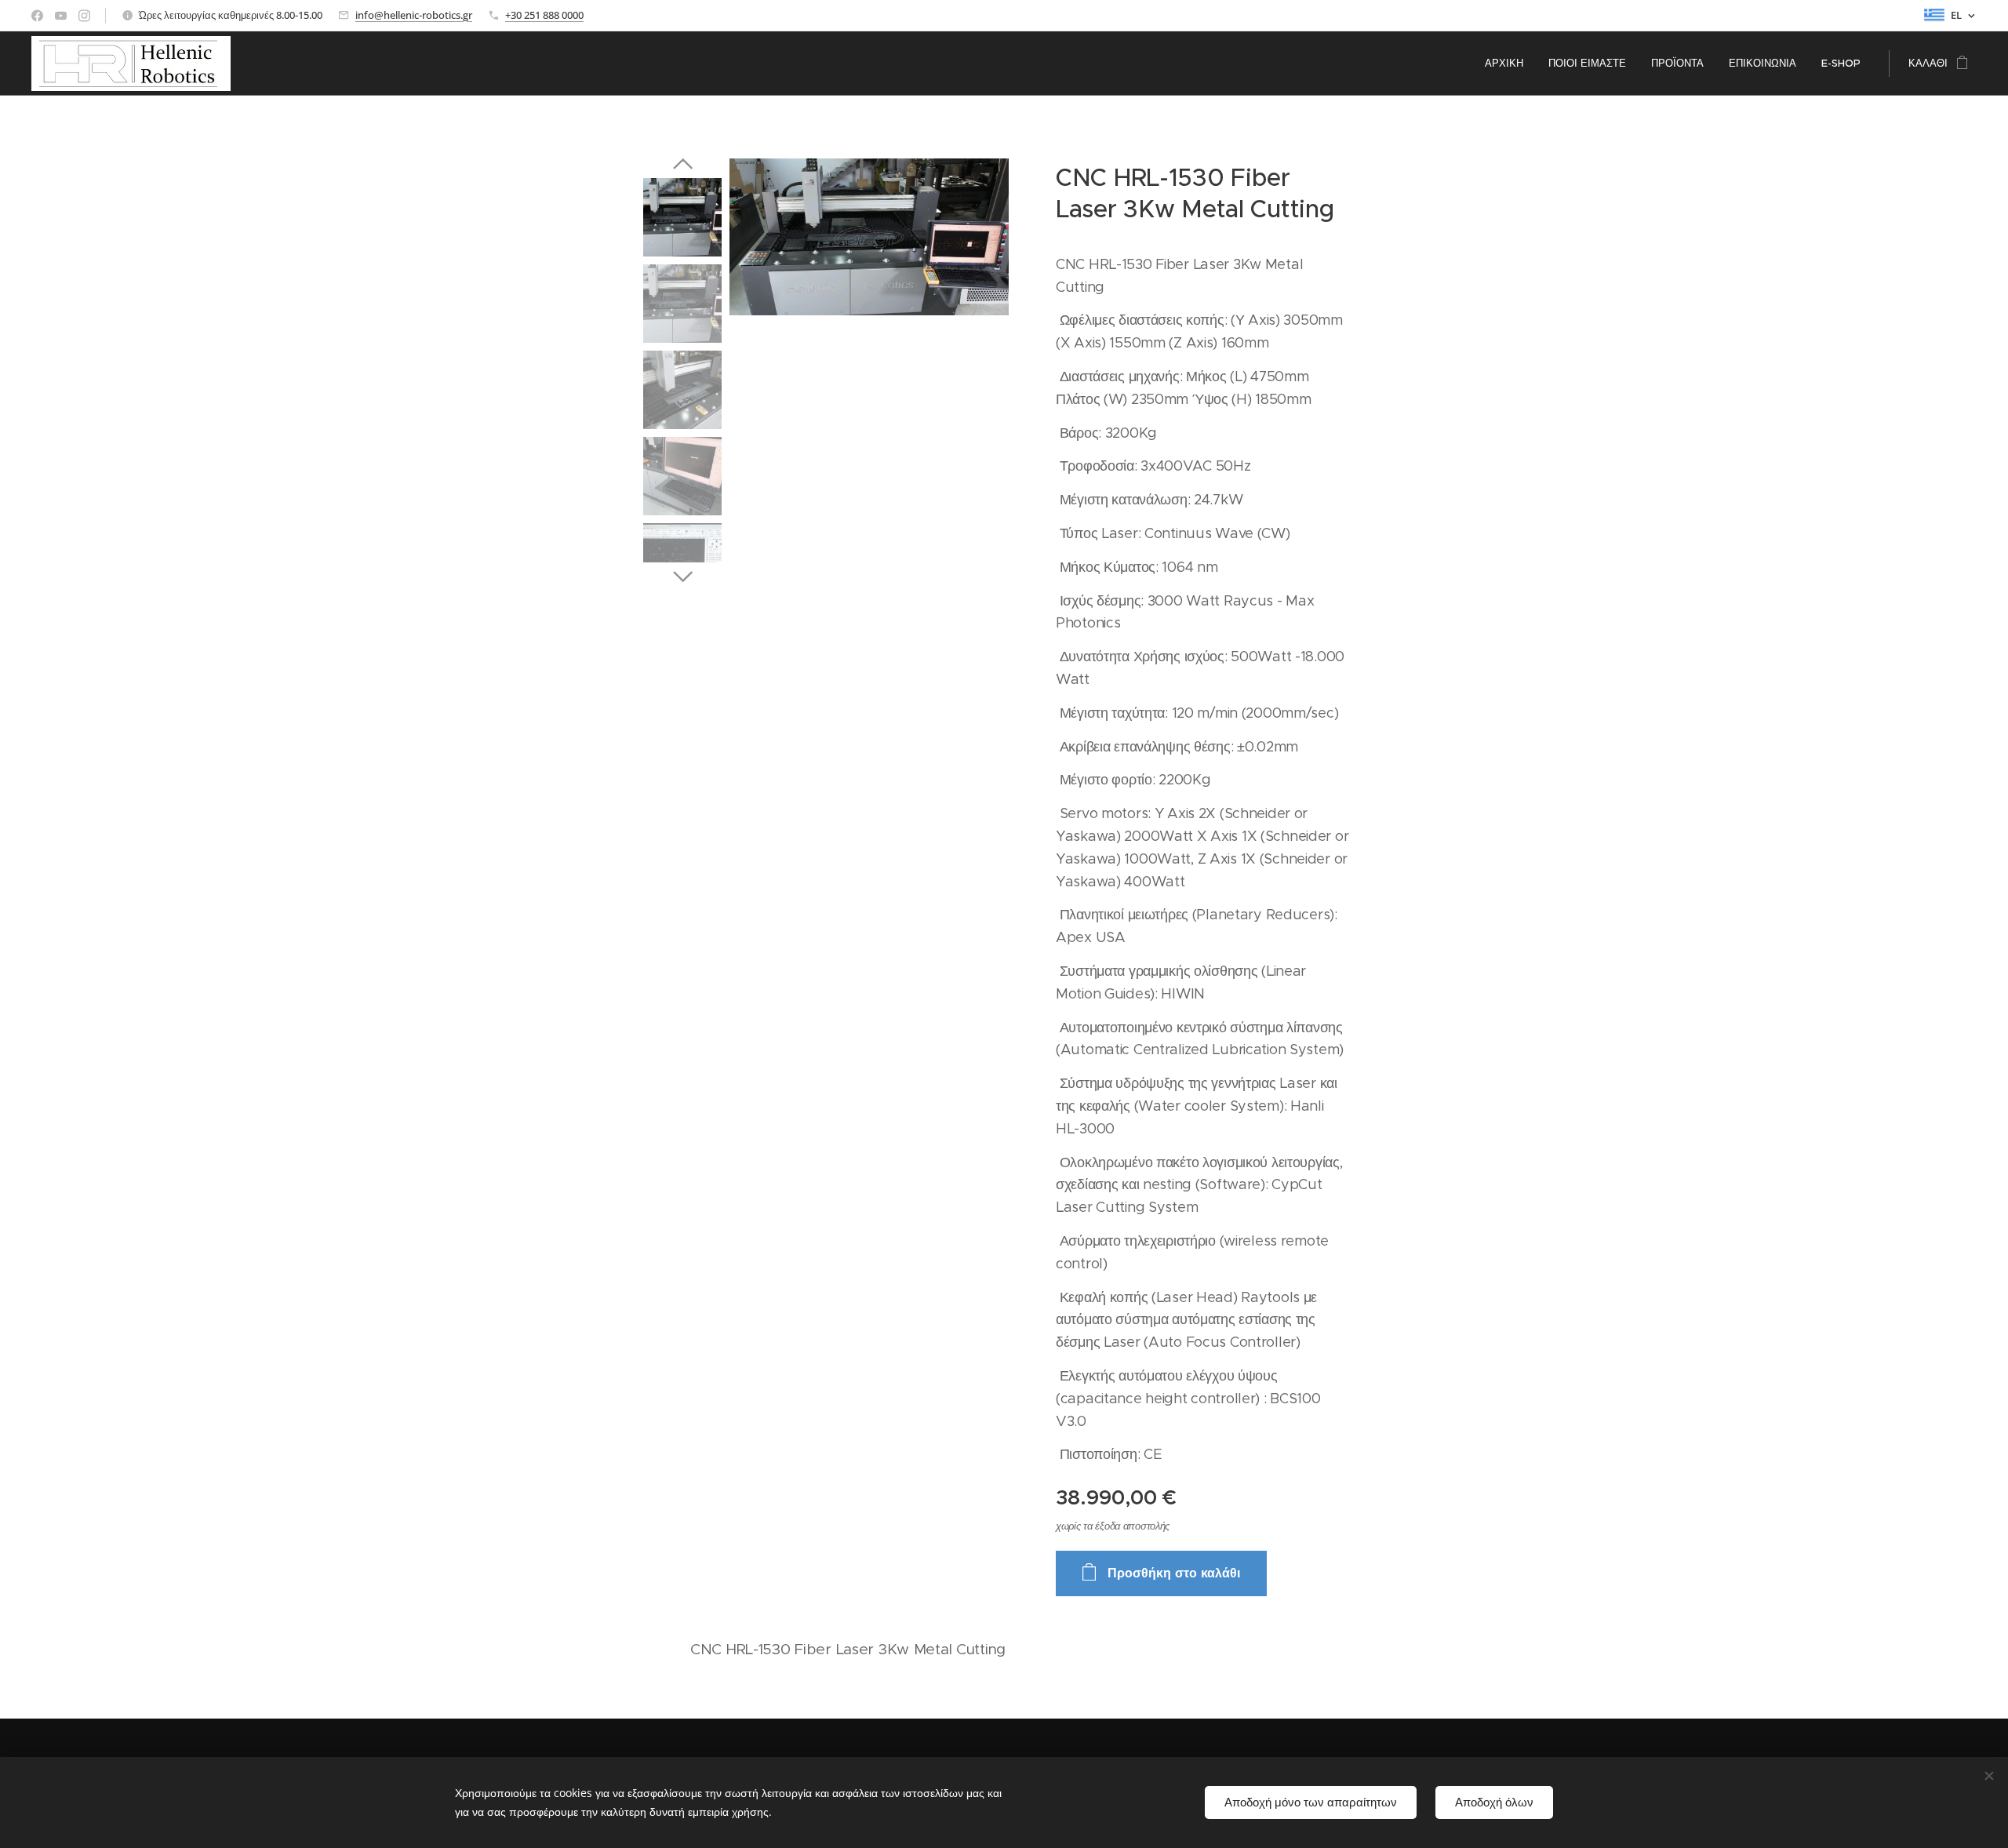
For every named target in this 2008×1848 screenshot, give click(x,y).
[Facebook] (37, 16)
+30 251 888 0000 (544, 15)
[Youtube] (61, 16)
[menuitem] (1508, 64)
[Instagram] (84, 16)
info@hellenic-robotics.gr (414, 15)
